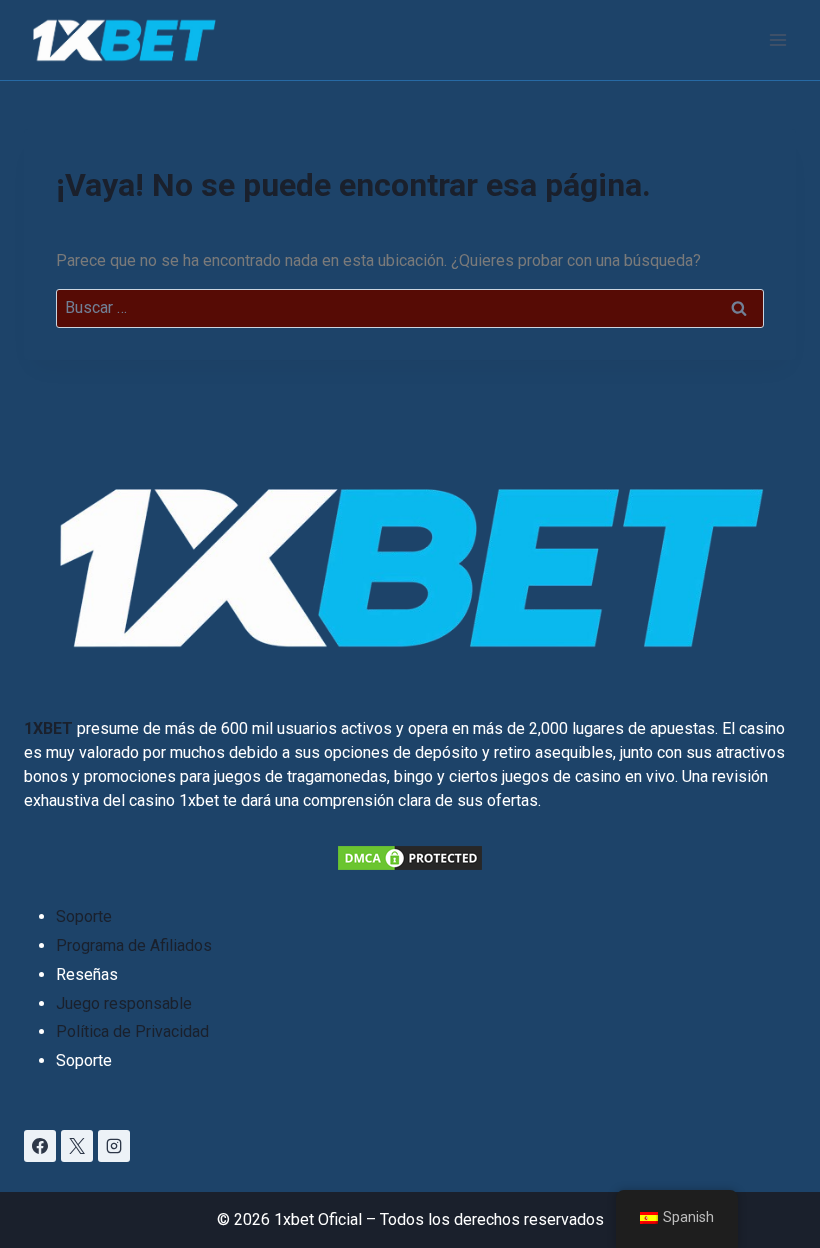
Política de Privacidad (132, 1031)
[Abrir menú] (777, 39)
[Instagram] (114, 1146)
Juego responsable (124, 1003)
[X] (77, 1146)
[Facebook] (40, 1146)
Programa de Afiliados (134, 945)
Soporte (84, 916)
